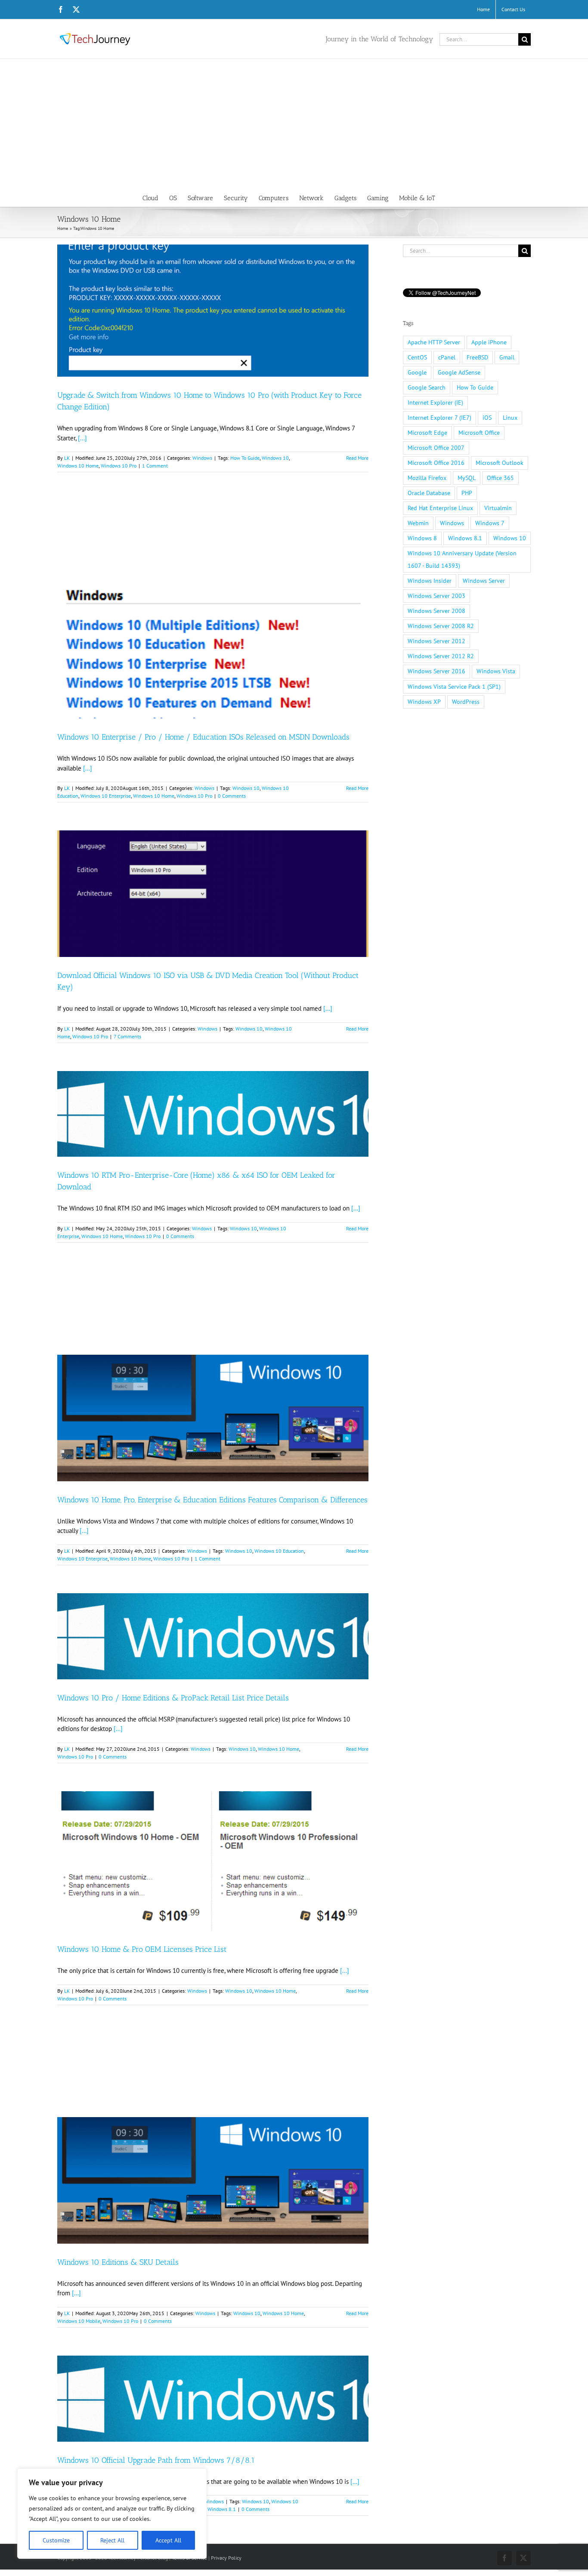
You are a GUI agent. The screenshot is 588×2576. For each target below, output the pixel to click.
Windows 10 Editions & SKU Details (118, 2262)
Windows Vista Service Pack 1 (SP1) (454, 687)
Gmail (507, 357)
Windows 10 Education (279, 1551)
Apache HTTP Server (434, 342)
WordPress (466, 702)
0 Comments (232, 796)
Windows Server (484, 581)
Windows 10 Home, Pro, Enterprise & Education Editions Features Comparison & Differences (212, 1500)
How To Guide (245, 458)
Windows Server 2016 (436, 671)
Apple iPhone (489, 342)
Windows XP (424, 702)
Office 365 (500, 478)
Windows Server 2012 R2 (441, 656)
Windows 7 (490, 523)
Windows (202, 458)
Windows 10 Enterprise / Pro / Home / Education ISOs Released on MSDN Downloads (203, 737)
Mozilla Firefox (427, 478)
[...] (82, 438)
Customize (56, 2540)
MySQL (467, 478)
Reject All (112, 2540)
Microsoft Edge (427, 433)
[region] (112, 2514)
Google (417, 372)
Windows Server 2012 (436, 641)
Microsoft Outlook (500, 463)
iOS (487, 418)
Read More (357, 458)
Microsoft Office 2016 (436, 463)
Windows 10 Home (78, 466)
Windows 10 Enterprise (106, 796)
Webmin (418, 523)
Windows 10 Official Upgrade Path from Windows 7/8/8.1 (156, 2460)
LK (67, 458)
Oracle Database (429, 493)
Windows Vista (496, 671)
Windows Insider (430, 581)
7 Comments (127, 1036)
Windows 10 (275, 458)
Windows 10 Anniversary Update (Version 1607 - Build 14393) (462, 559)
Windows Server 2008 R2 (441, 626)
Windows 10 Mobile (79, 2321)
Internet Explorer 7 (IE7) (439, 418)
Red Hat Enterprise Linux (440, 508)
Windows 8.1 (222, 2509)
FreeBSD (477, 357)
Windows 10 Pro (119, 466)
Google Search (427, 387)
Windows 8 (422, 538)
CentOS (417, 357)
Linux (510, 418)
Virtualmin (498, 508)
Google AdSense (459, 372)
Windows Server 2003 (436, 596)
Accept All (168, 2540)
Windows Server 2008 (436, 611)
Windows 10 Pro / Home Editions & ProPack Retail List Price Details (173, 1698)
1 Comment (155, 466)
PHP (467, 493)
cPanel (447, 357)
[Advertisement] (294, 124)
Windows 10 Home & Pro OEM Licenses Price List (142, 1949)
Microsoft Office (479, 433)
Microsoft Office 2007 (436, 448)
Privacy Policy (226, 2558)
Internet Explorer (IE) (435, 402)
